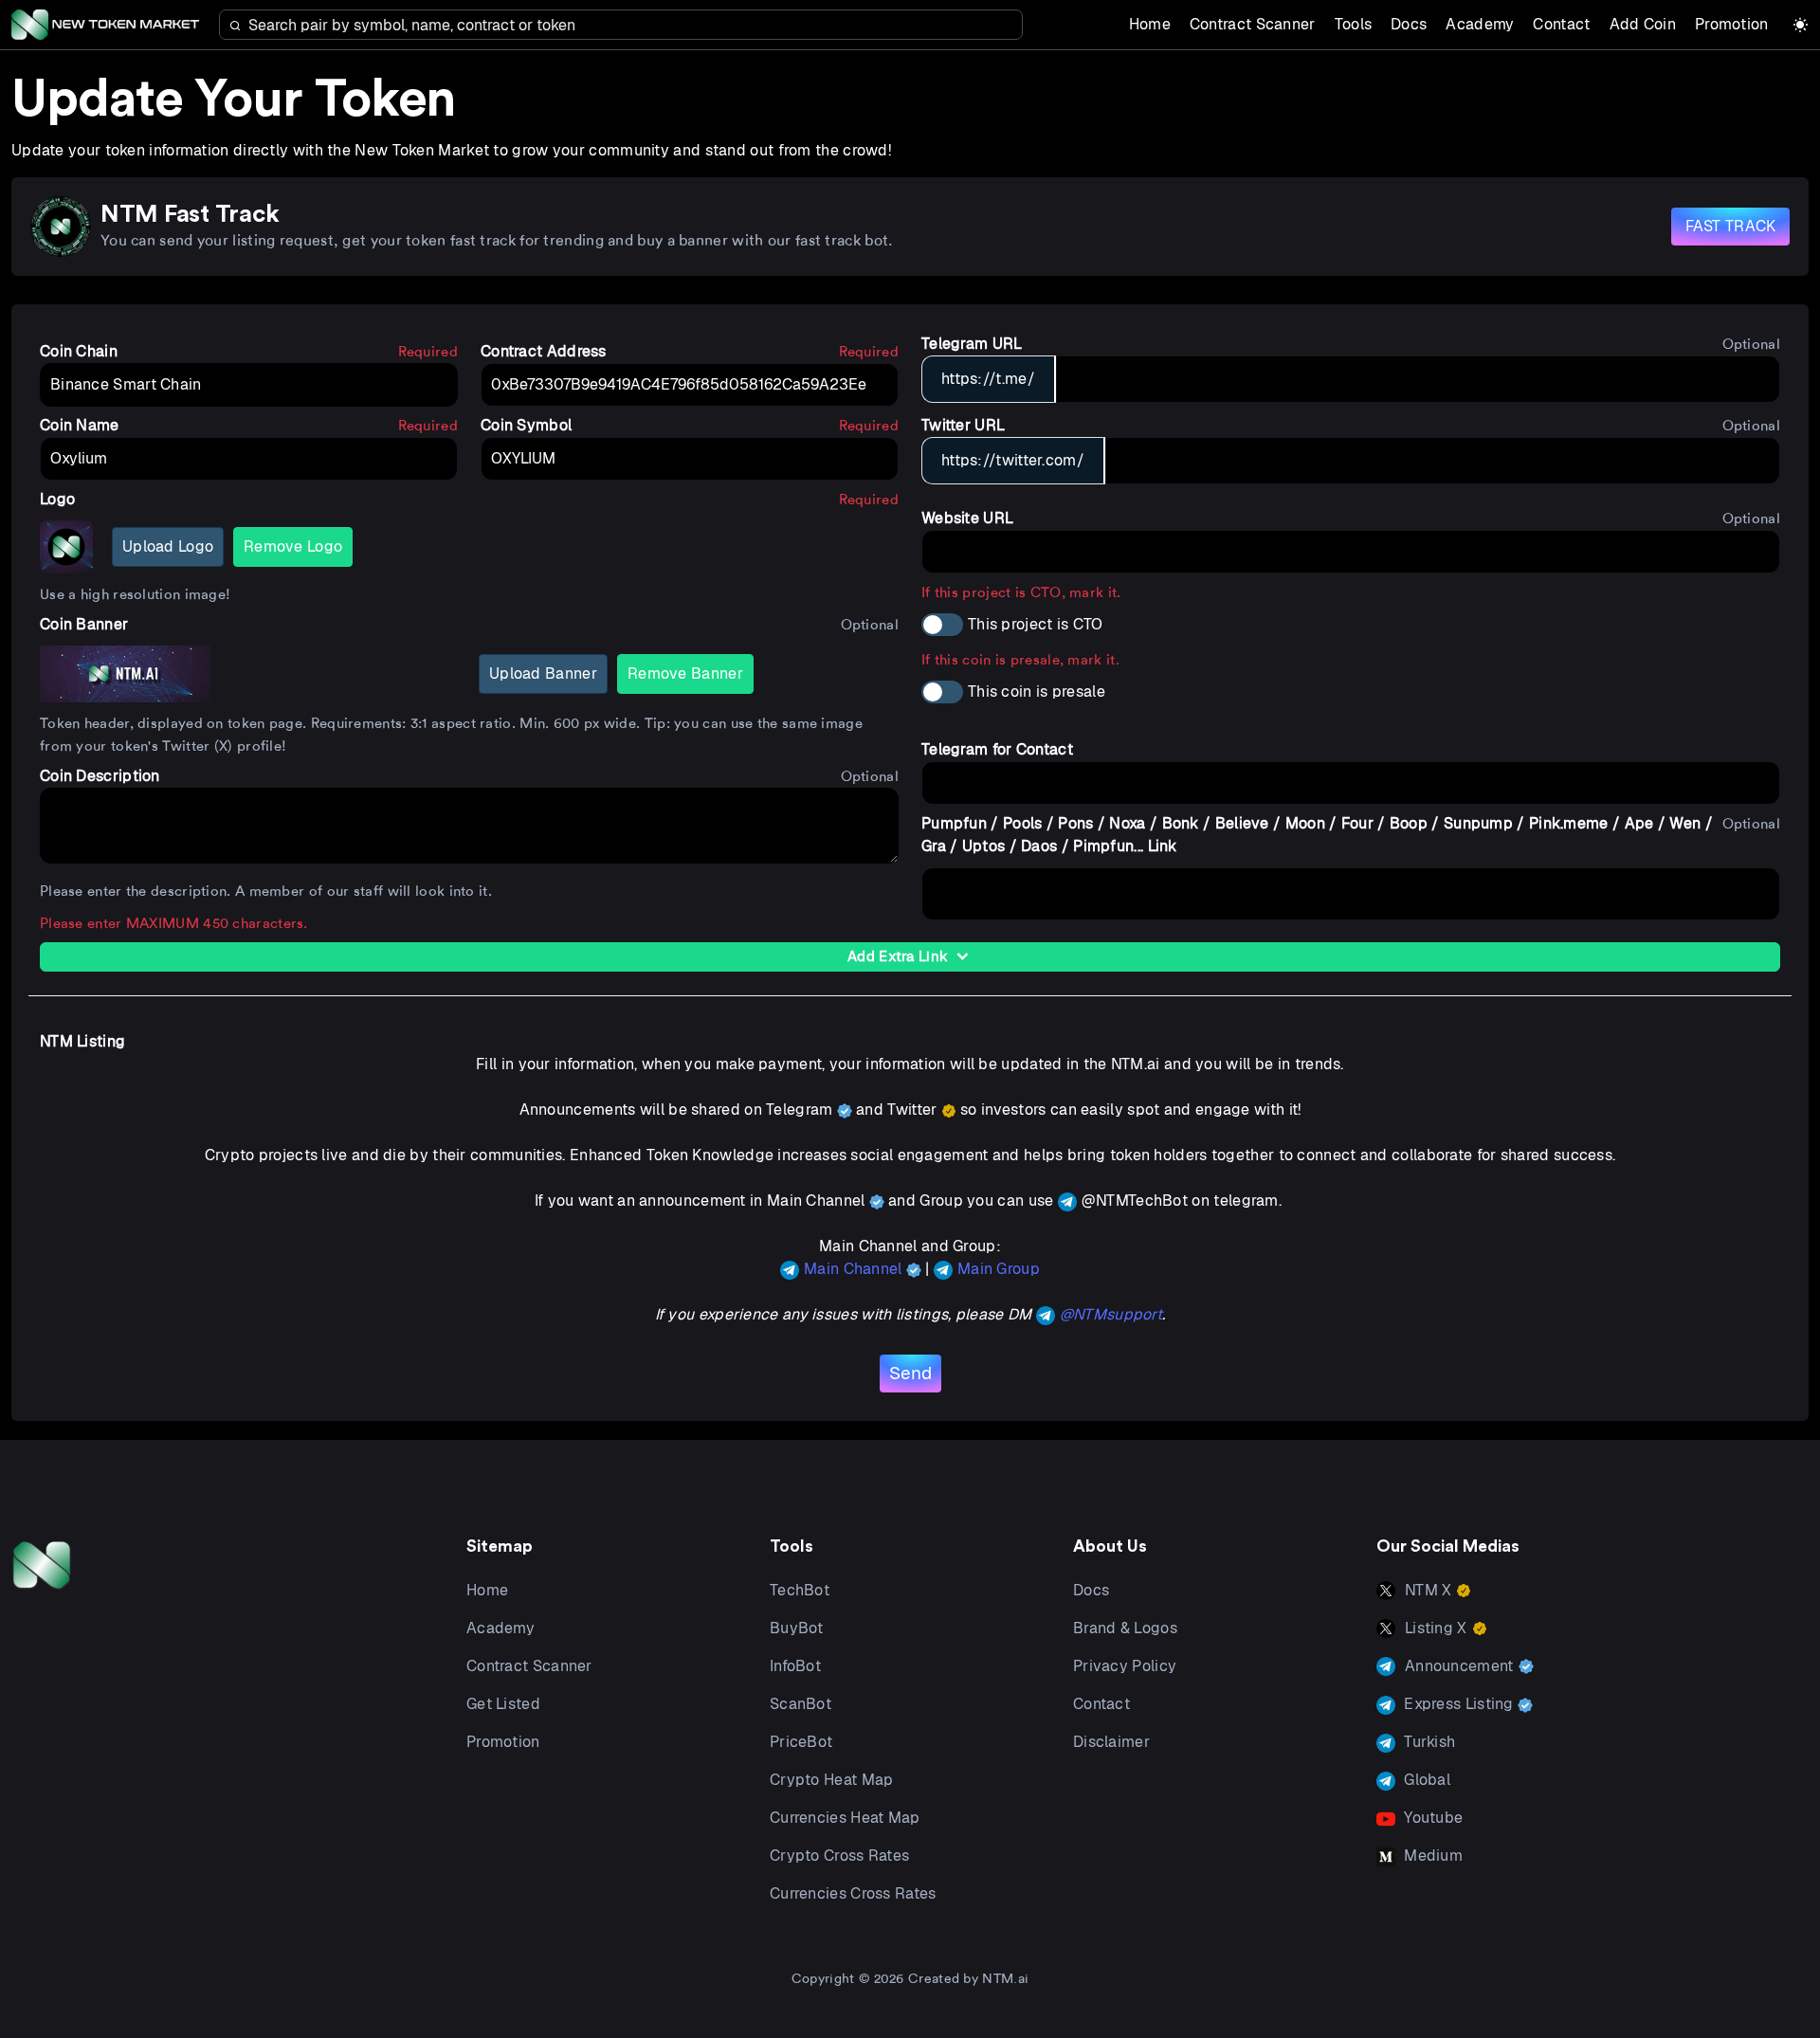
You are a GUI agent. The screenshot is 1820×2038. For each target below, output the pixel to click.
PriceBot (801, 1742)
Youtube (1431, 1818)
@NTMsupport (1111, 1314)
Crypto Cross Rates (839, 1856)
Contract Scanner (1253, 24)
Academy (1480, 24)
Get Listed (503, 1704)
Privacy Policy (1125, 1666)
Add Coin (1643, 24)
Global (1425, 1780)
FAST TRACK (1731, 226)
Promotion (1732, 24)
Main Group (999, 1269)
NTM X (1429, 1590)
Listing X (1436, 1628)
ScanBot (801, 1704)
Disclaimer (1111, 1742)
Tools (1354, 24)
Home (1150, 24)
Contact (1561, 24)
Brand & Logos (1125, 1628)
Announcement (1459, 1666)
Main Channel (855, 1269)
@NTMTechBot (1135, 1201)
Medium (1431, 1856)
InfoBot (795, 1666)
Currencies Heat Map (845, 1818)
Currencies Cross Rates (853, 1893)
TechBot (800, 1590)
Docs (1409, 24)
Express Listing (1459, 1704)
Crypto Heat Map (832, 1780)
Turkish (1428, 1742)
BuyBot (797, 1628)
